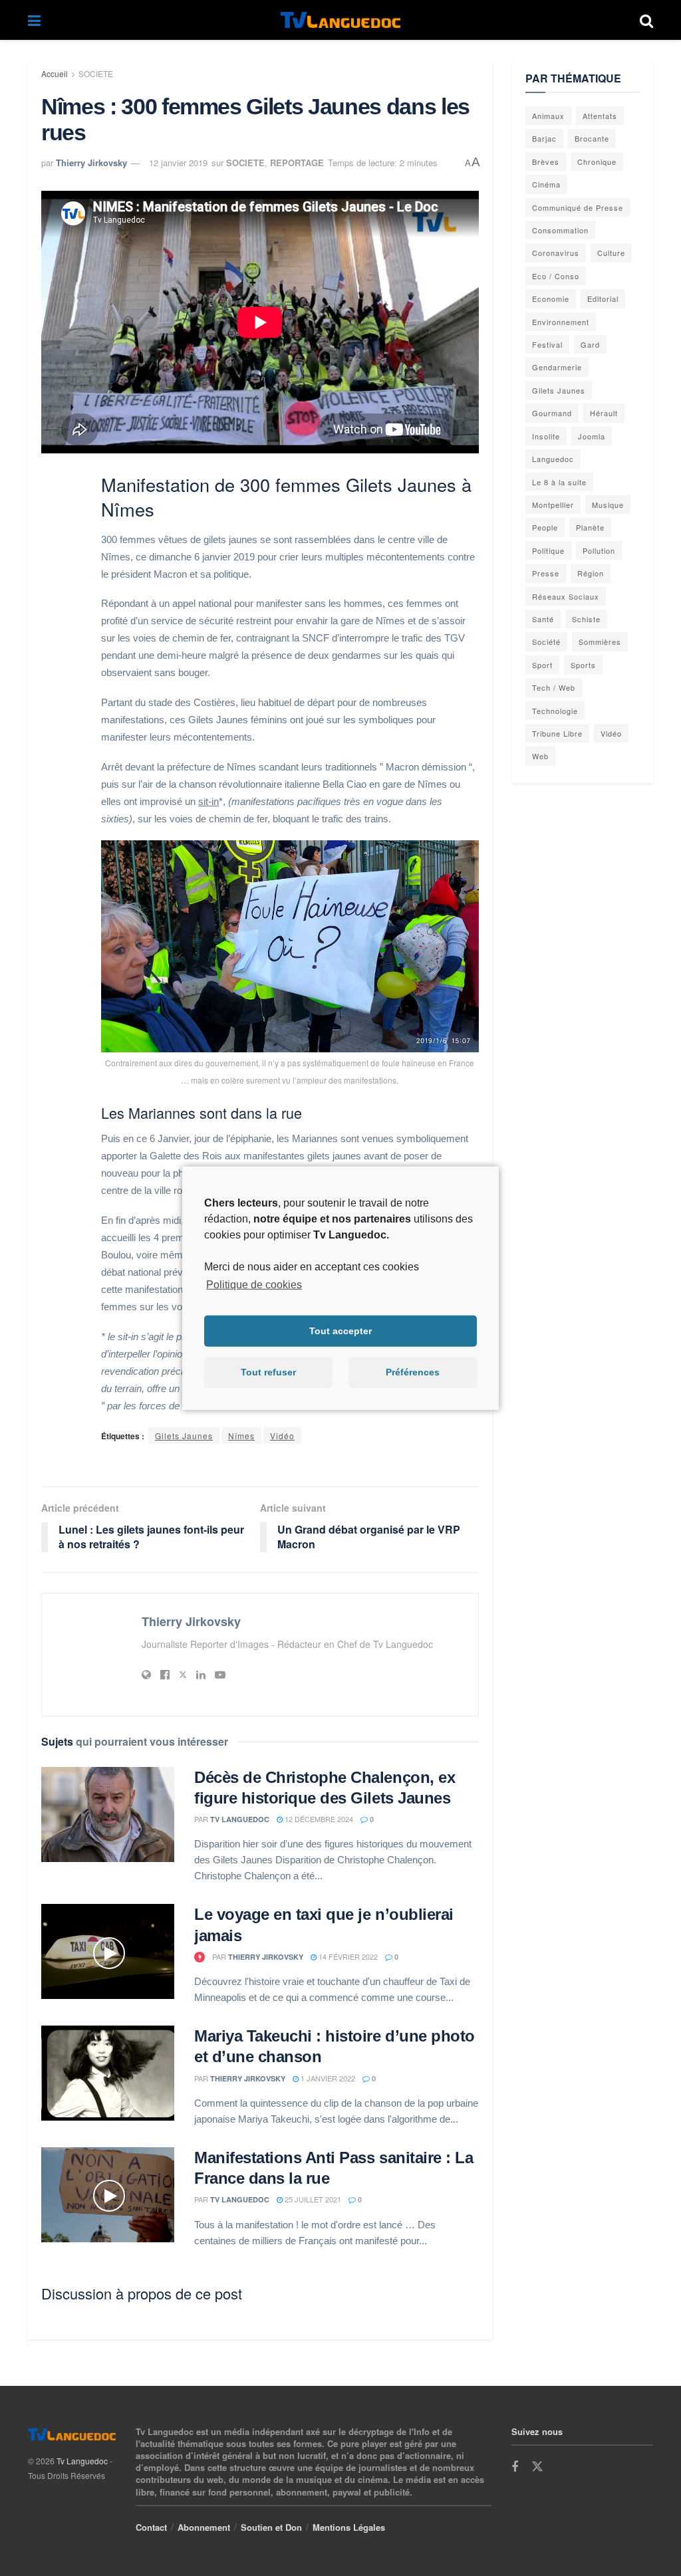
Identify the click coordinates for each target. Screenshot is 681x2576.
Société (546, 642)
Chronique (597, 162)
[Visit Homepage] (340, 20)
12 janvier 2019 (178, 163)
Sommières (600, 642)
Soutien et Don (271, 2527)
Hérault (604, 413)
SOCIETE (96, 73)
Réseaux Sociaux (566, 596)
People (545, 527)
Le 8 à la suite (559, 482)
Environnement (561, 322)
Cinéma (546, 184)
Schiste (586, 619)
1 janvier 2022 (327, 2078)
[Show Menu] (34, 20)
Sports (583, 665)
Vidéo (282, 1436)
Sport (542, 665)
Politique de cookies (254, 1284)
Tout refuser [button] (268, 1372)
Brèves (546, 162)
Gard (590, 344)
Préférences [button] (413, 1372)
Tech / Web (554, 687)
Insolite (546, 436)
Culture (611, 253)
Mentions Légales (349, 2527)
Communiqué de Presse (578, 207)
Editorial (603, 298)
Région (591, 573)
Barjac (544, 138)
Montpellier (553, 505)
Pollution (599, 550)
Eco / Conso (556, 276)
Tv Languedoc (240, 1819)
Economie (551, 298)
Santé (543, 619)
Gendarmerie (557, 367)
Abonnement (204, 2527)
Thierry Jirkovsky (91, 163)
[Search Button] (646, 20)
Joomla (592, 436)
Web (540, 756)
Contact (151, 2527)
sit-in (208, 801)
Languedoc (553, 459)
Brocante (592, 138)
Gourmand (552, 413)
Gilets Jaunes (184, 1436)
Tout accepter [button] (340, 1331)
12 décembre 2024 (318, 1819)
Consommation (560, 230)
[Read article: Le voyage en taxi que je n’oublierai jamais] (108, 1951)
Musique (608, 505)
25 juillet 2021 (312, 2199)
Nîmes (241, 1436)
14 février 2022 (347, 1956)
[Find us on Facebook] (515, 2467)
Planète (590, 527)
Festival (547, 344)
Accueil (55, 73)
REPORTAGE (297, 163)
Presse (546, 573)
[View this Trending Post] (200, 1957)
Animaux (548, 116)
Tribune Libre (557, 733)
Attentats (600, 116)
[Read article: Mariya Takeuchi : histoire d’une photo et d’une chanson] (108, 2073)
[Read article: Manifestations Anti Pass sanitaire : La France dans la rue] (108, 2195)
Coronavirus (556, 253)
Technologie (555, 711)
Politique (548, 550)
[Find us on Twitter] (537, 2467)
